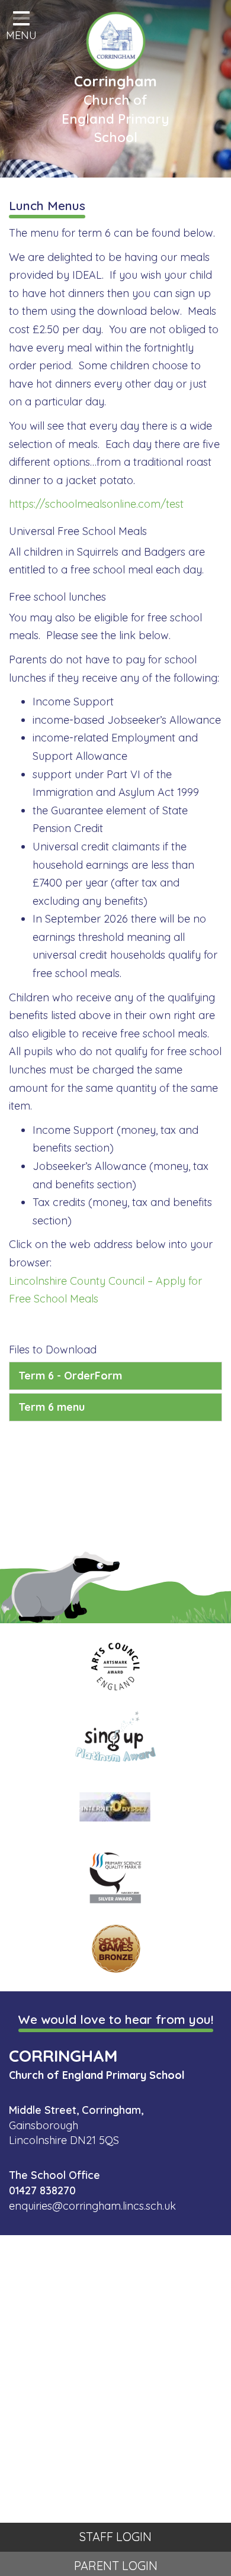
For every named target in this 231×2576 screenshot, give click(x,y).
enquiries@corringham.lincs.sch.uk (92, 2206)
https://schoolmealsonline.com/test (96, 504)
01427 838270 (42, 2190)
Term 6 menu (52, 1407)
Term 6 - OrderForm (70, 1376)
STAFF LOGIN (115, 2537)
